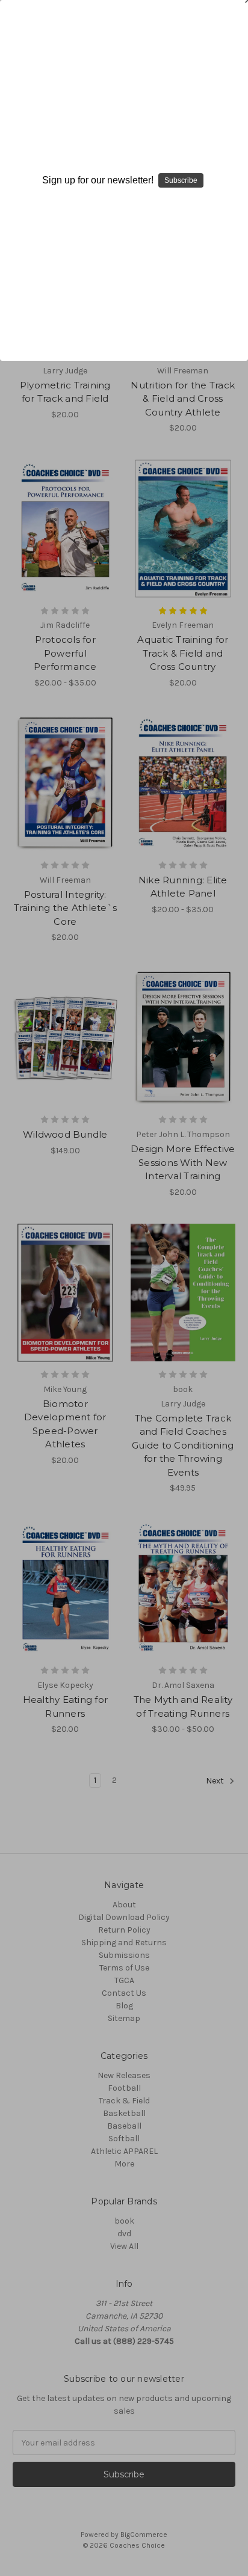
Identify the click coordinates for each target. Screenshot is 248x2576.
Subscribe (181, 180)
